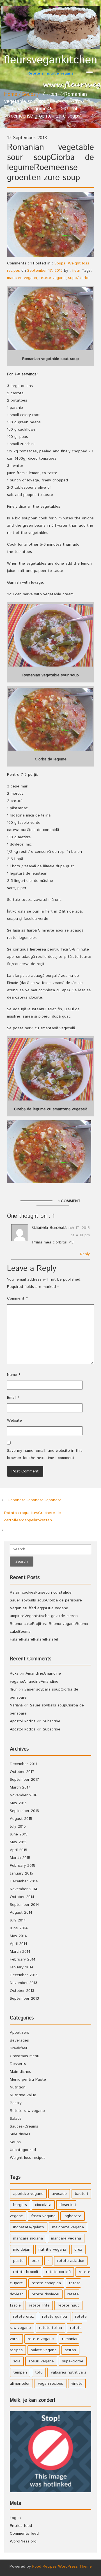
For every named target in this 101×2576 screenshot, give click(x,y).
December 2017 (24, 1764)
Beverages (19, 2040)
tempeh (20, 2372)
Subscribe (52, 1721)
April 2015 (19, 1850)
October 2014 (22, 1897)
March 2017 (20, 1787)
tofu (39, 2372)
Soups (29, 94)
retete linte (39, 2305)
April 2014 (19, 1944)
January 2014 (22, 1967)
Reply (85, 1254)
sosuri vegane (41, 2361)
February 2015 (23, 1866)
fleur (76, 271)
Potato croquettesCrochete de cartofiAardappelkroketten (33, 1517)
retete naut (68, 2305)
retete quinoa (55, 2317)
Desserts (18, 2064)
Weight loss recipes (28, 2158)
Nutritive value (23, 2095)
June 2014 (19, 1928)
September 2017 (24, 1780)
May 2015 (18, 1842)
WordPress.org (23, 2541)
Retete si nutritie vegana (50, 65)
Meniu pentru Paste (28, 2080)
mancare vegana (22, 278)
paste (18, 2261)
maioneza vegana (68, 2227)
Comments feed (24, 2534)
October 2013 (22, 1991)
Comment (17, 1298)
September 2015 (24, 1811)
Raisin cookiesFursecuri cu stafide (41, 1593)
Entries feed (21, 2526)
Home (11, 94)
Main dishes (20, 2072)
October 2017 (22, 1772)
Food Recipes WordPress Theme (62, 2567)
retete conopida (46, 2283)
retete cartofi (58, 2272)
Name (14, 1375)
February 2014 (23, 1959)
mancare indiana (28, 2238)
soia (17, 2361)
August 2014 (21, 1913)
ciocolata (43, 2205)
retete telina (50, 2328)
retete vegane (53, 278)
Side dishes (20, 2134)
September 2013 (24, 1999)
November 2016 (24, 1795)
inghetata (73, 2216)
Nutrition (18, 2087)
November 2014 (24, 1889)
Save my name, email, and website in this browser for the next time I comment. (45, 1454)
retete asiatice (71, 2261)
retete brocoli (26, 2272)
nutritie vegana (52, 2250)
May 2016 (18, 1803)
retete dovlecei (45, 2294)
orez (78, 2250)
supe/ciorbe (79, 278)
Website (14, 1420)
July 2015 (18, 1827)
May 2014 (18, 1936)
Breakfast (19, 2048)
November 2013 (24, 1983)
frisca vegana (43, 2216)
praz (36, 2261)
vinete (77, 2384)
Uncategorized (23, 2150)
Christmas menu (25, 2056)
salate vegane (44, 2350)
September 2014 (25, 1905)
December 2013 (24, 1975)
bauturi (81, 2194)
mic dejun (22, 2250)
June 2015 (19, 1834)
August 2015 (21, 1819)
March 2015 (20, 1858)
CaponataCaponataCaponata (35, 1500)
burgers (20, 2205)
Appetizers (19, 2033)
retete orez (24, 2317)
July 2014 (18, 1920)
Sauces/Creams (24, 2126)
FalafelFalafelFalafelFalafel (34, 1639)
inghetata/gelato (29, 2227)
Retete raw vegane (27, 2111)
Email (13, 1398)
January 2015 (21, 1873)
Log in (15, 2518)
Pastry (16, 2103)
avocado (59, 2194)
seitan (70, 2350)
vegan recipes (50, 2384)
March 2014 (20, 1952)
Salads (16, 2119)
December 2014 (24, 1881)
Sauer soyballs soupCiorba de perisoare (46, 1600)
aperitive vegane (28, 2194)
